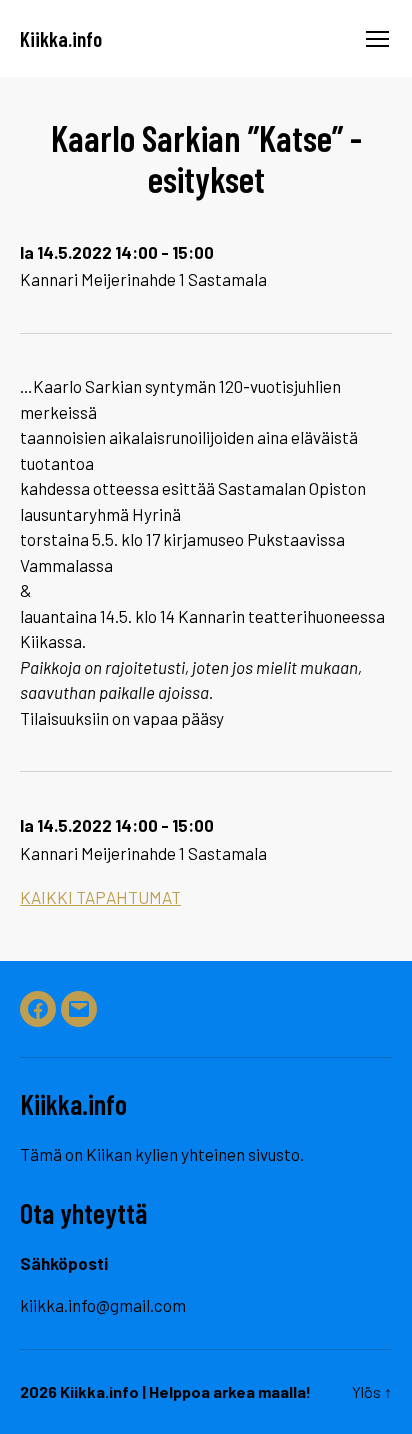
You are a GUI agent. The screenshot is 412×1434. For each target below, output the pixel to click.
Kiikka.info (61, 38)
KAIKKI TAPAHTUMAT (100, 897)
